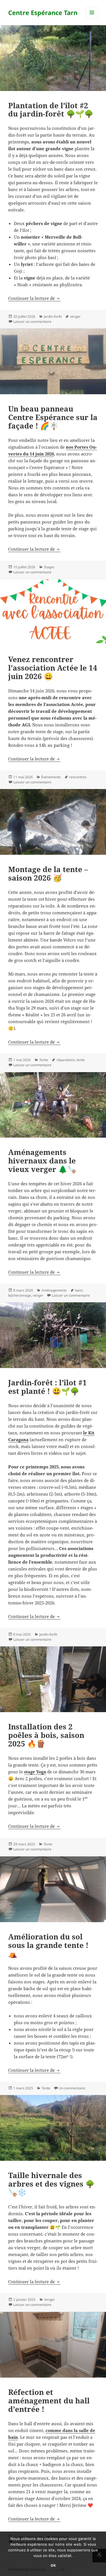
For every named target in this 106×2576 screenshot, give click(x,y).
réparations (66, 1060)
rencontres (78, 777)
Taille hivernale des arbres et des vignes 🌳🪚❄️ (51, 2184)
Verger (49, 2300)
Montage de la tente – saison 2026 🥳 (48, 873)
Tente (44, 1060)
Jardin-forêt (53, 316)
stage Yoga (35, 1772)
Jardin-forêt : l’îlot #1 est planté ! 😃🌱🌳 (47, 1387)
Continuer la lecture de (34, 298)
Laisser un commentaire (32, 322)
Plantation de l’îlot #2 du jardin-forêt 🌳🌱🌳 (51, 110)
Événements (51, 777)
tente (81, 1060)
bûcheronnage (20, 1295)
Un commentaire (72, 2088)
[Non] (99, 2554)
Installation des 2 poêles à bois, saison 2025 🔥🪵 (46, 1735)
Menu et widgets (92, 18)
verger (75, 316)
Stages (49, 567)
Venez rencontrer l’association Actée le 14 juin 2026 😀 (53, 668)
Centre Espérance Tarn (43, 12)
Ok (53, 2565)
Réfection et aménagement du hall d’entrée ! (49, 2401)
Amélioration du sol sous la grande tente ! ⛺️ (48, 1945)
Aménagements (54, 1290)
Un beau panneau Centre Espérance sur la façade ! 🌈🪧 (53, 417)
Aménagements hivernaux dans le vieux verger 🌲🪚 (42, 1161)
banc (79, 1290)
